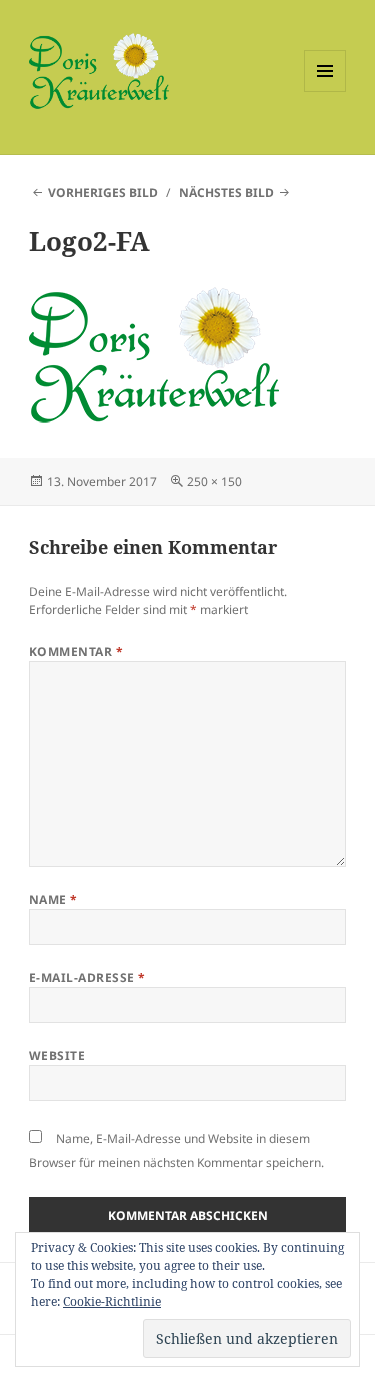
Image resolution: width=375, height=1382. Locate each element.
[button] (99, 71)
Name (53, 899)
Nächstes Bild (226, 192)
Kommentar (76, 651)
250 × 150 (214, 481)
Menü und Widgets (325, 91)
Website (57, 1055)
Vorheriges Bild (103, 192)
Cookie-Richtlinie (112, 1301)
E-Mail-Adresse (87, 977)
